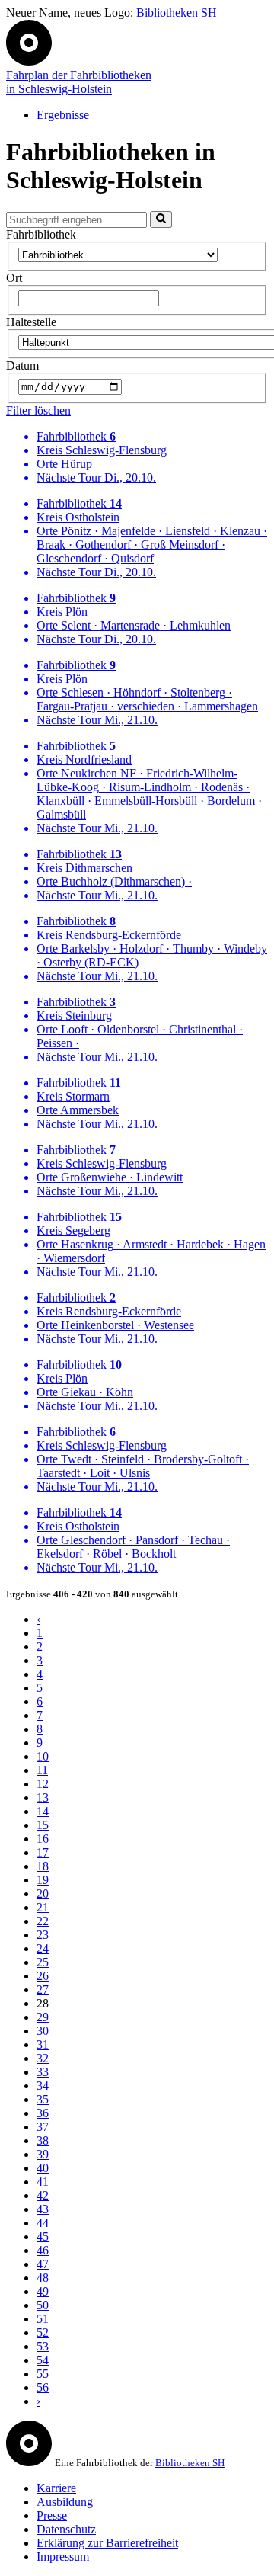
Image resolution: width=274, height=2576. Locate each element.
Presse (52, 2515)
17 (43, 1852)
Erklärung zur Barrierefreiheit (107, 2543)
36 (43, 2113)
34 (43, 2086)
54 (43, 2360)
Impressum (63, 2557)
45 (43, 2236)
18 (43, 1866)
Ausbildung (65, 2502)
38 (43, 2140)
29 (43, 2017)
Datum (22, 365)
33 (43, 2072)
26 (43, 1976)
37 (43, 2127)
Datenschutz (66, 2529)
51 (43, 2319)
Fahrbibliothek (41, 234)
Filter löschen (38, 410)
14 (43, 1811)
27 (43, 1990)
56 (43, 2387)
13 (43, 1797)
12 (43, 1784)
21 (43, 1907)
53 (43, 2346)
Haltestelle (31, 322)
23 (43, 1935)
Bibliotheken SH (177, 13)
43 (43, 2209)
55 (43, 2374)
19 (43, 1880)
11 (42, 1770)
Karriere (56, 2488)
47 (43, 2264)
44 (43, 2223)
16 (43, 1839)
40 (43, 2168)
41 (43, 2182)
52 (43, 2332)
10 (43, 1756)
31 (43, 2044)
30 (43, 2031)
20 (43, 1894)
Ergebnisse (63, 115)
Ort (14, 278)
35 (43, 2099)
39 (43, 2154)
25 (43, 1962)
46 (43, 2250)
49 (43, 2291)
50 (43, 2305)
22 (43, 1921)
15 (43, 1825)
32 (43, 2058)
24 (43, 1948)
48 (43, 2278)
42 (43, 2195)
